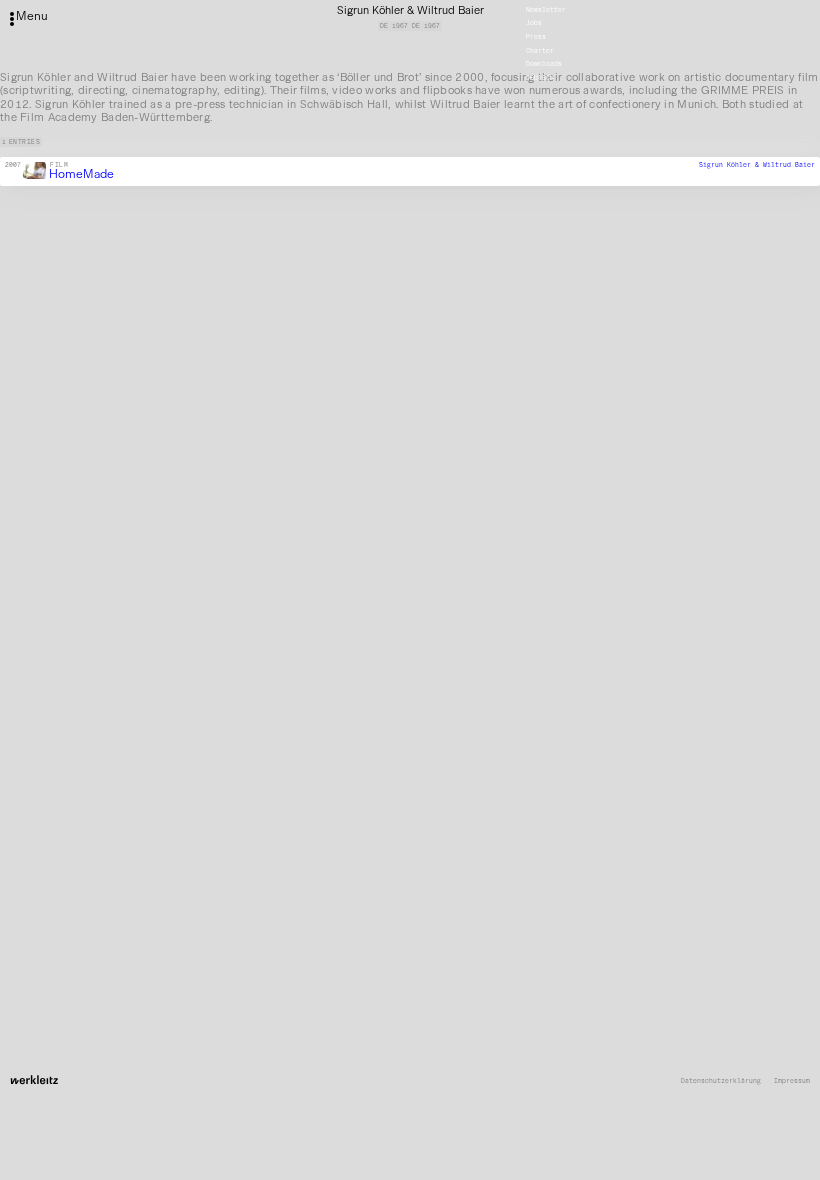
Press (536, 37)
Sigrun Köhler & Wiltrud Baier (757, 165)
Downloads (544, 65)
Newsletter (546, 10)
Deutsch (540, 78)
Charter (540, 51)
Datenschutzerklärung (721, 1081)
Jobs (534, 24)
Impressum (792, 1081)
